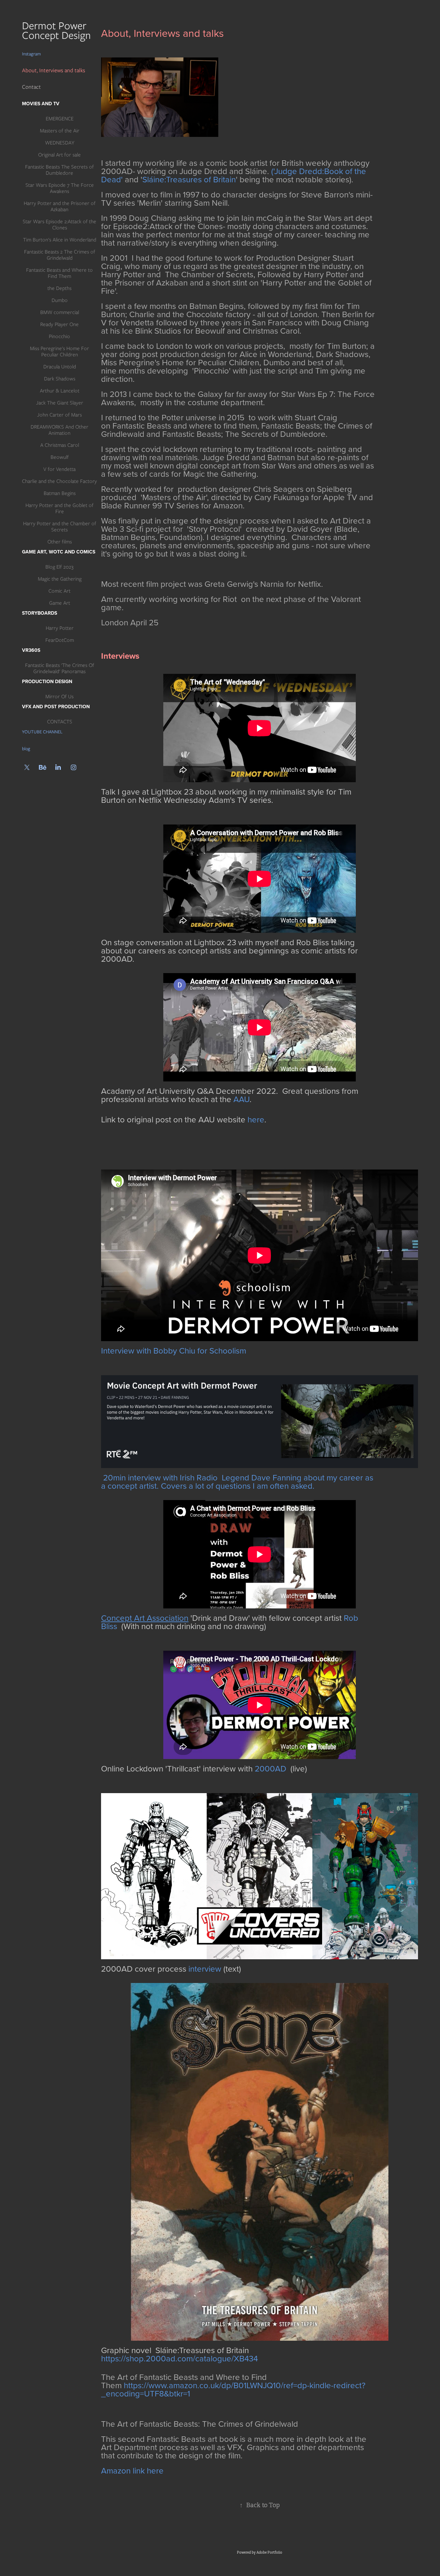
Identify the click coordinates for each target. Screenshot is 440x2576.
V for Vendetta (59, 469)
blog (26, 749)
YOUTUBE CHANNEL (42, 732)
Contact (31, 87)
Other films (60, 542)
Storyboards (40, 613)
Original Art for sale (59, 155)
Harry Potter (60, 628)
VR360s (31, 650)
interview (205, 1969)
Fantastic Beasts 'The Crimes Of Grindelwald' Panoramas (60, 668)
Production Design (47, 681)
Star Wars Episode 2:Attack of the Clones (59, 225)
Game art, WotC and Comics (59, 552)
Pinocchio (59, 336)
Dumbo (60, 300)
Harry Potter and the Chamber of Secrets (60, 527)
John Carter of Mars (59, 415)
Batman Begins (60, 493)
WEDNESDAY (60, 143)
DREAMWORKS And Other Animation (59, 430)
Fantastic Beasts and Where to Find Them (59, 273)
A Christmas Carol (60, 445)
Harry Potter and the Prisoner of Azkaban (60, 206)
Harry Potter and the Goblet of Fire (59, 508)
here (256, 1119)
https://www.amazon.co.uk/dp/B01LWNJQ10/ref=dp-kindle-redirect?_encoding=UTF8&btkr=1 (233, 2389)
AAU (241, 1099)
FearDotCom (60, 640)
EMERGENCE (60, 119)
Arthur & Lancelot (60, 391)
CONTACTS (60, 722)
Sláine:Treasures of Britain (189, 179)
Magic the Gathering (60, 579)
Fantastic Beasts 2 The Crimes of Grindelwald (60, 255)
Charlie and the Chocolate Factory (59, 481)
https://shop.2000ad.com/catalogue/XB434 (179, 2358)
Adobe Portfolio (269, 2552)
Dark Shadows (60, 379)
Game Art (60, 603)
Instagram (31, 54)
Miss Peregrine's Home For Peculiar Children (59, 352)
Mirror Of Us (59, 697)
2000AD (271, 1768)
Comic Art (59, 591)
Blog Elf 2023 (59, 567)
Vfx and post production (56, 707)
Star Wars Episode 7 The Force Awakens (60, 188)
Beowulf (60, 457)
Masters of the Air (60, 131)
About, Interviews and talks (54, 70)
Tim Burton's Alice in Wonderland (60, 240)
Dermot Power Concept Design (58, 30)
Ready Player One (59, 324)
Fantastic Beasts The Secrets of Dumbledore (59, 170)
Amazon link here (132, 2470)
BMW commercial (60, 312)
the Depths (59, 288)
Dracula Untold (60, 367)
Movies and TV (41, 104)
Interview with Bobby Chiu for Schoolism (174, 1350)
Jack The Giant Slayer (60, 403)
